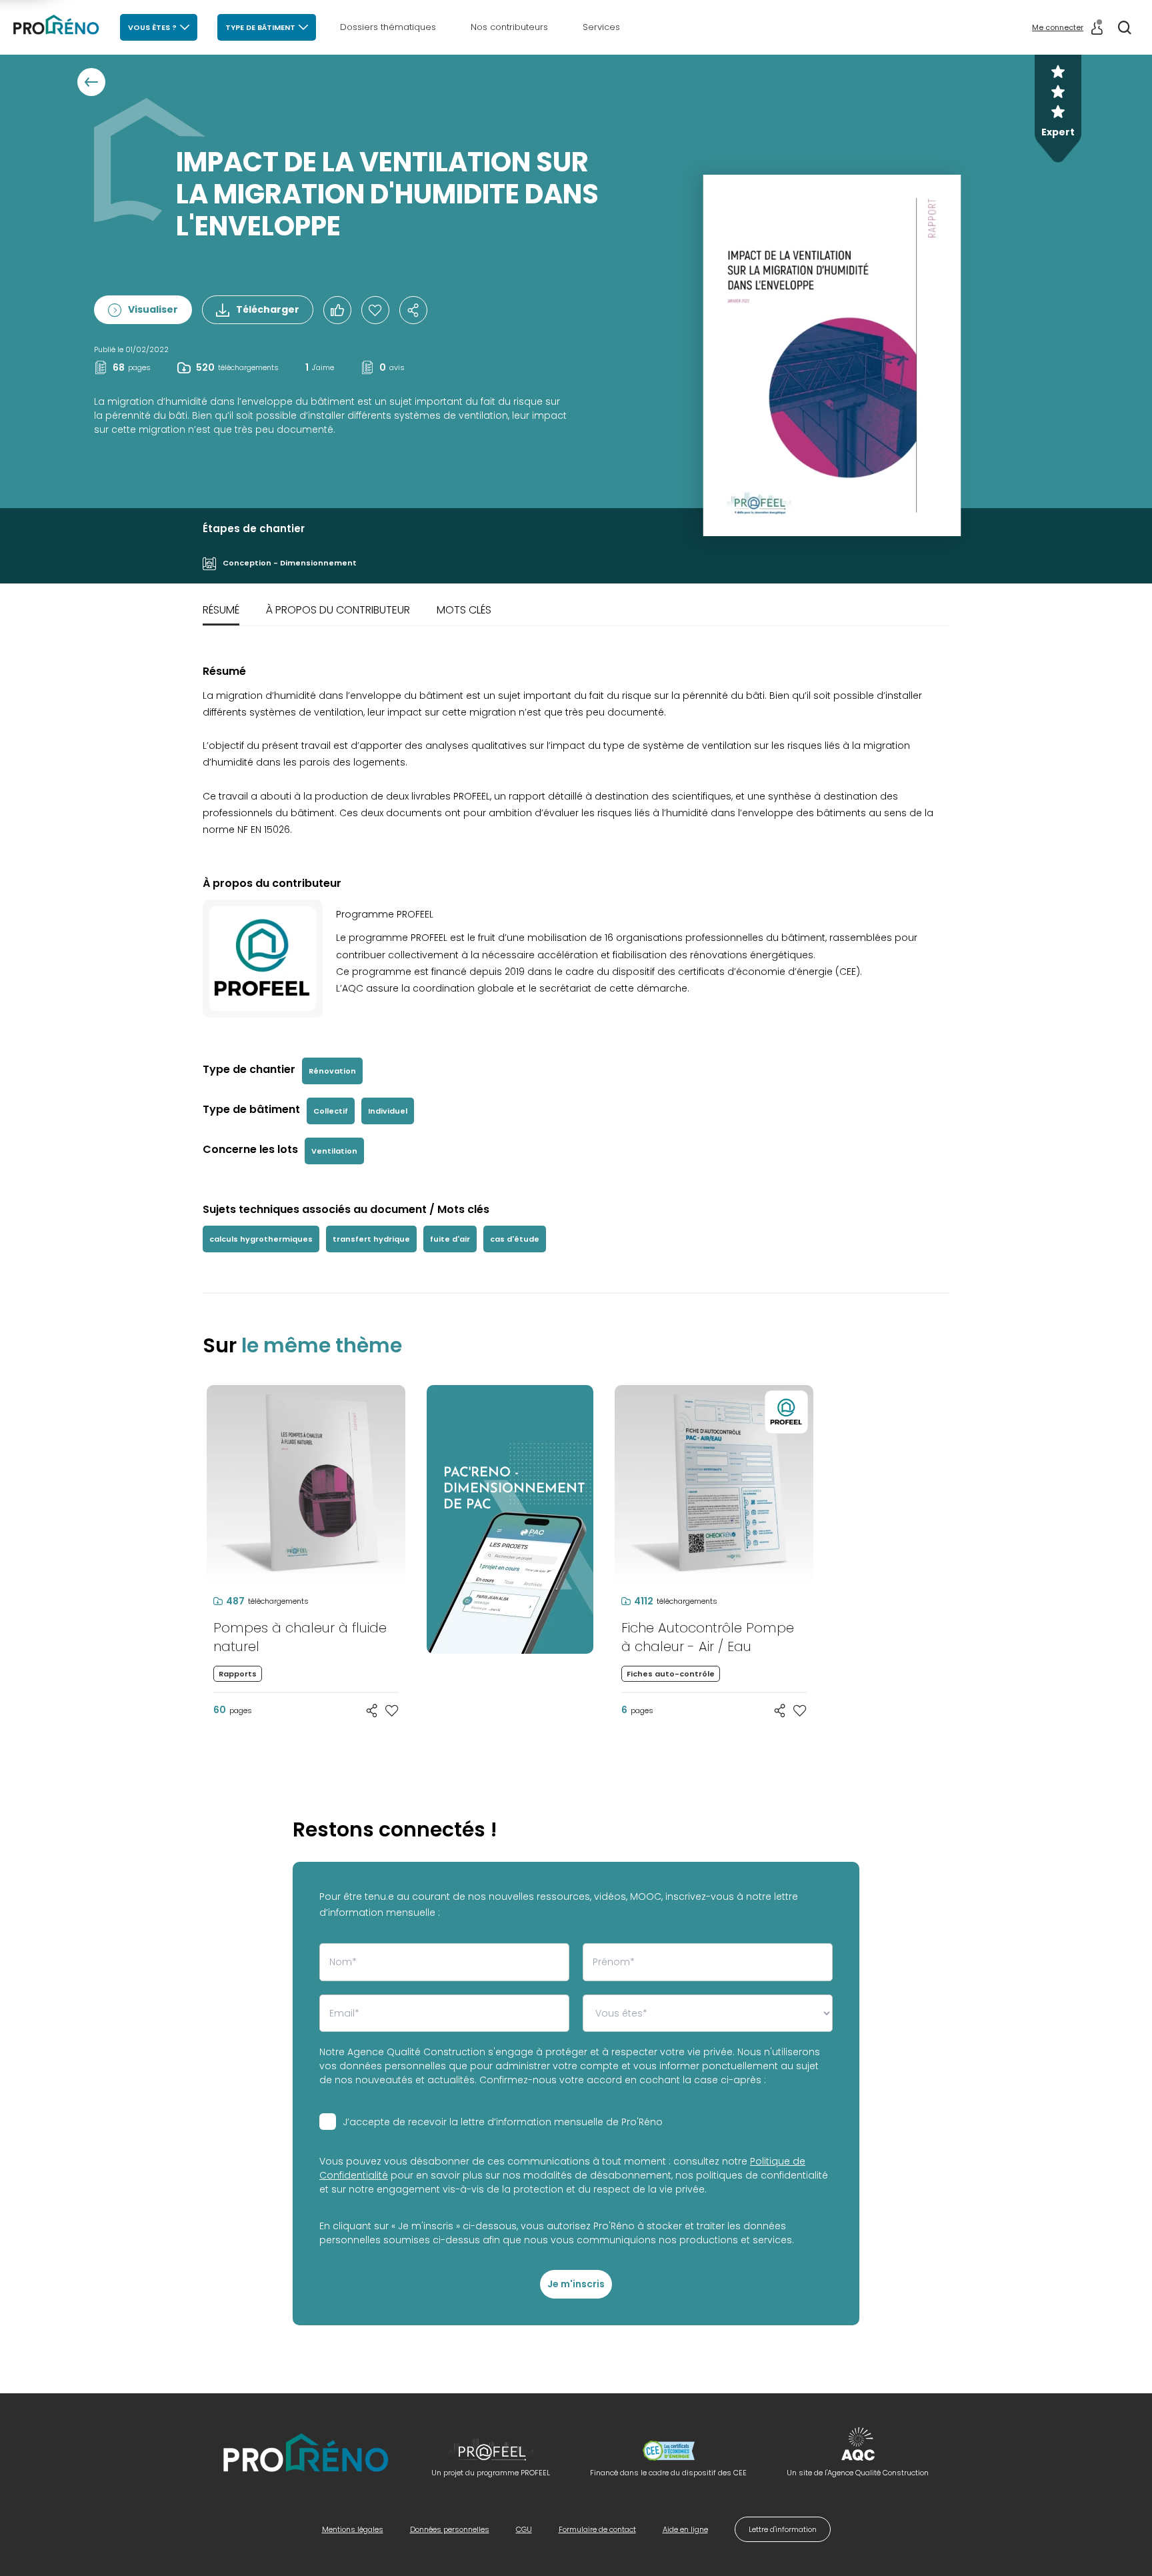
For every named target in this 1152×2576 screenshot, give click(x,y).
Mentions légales (353, 2529)
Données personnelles (450, 2529)
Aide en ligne (685, 2529)
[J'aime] (375, 310)
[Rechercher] (1125, 27)
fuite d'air (450, 1239)
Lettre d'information (783, 2529)
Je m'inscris (576, 2284)
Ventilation (334, 1151)
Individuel (388, 1111)
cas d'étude (515, 1239)
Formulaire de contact (597, 2529)
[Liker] (337, 310)
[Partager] (413, 310)
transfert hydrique (371, 1239)
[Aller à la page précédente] (91, 82)
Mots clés (464, 610)
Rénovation (332, 1071)
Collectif (331, 1111)
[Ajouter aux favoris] (392, 1710)
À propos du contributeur (338, 610)
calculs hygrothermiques (261, 1239)
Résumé (221, 610)
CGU (524, 2529)
